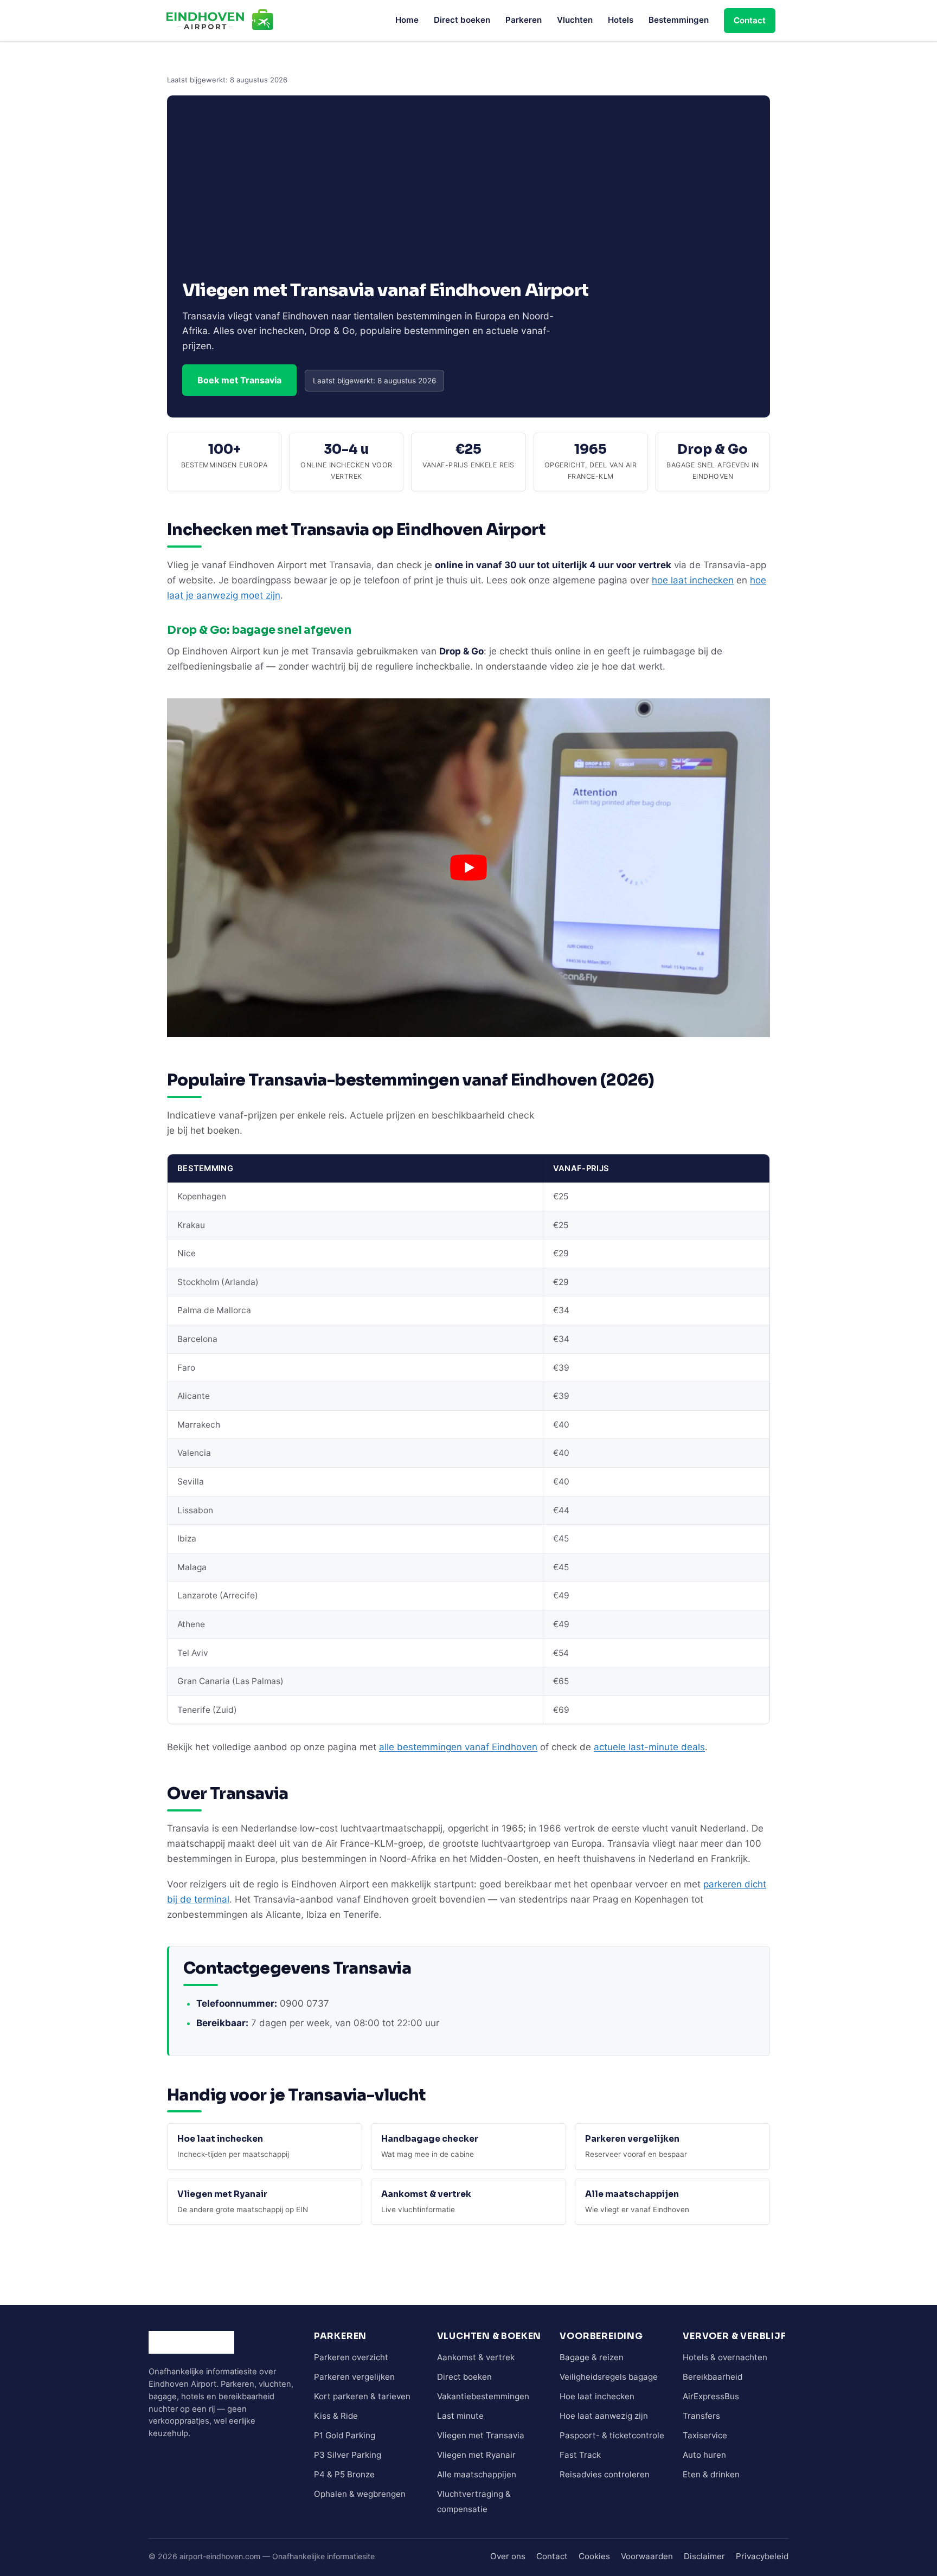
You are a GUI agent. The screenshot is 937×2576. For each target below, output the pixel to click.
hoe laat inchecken (693, 580)
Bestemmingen (679, 20)
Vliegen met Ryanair (476, 2455)
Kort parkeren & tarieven (362, 2396)
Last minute (460, 2416)
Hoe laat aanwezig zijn (604, 2416)
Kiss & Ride (336, 2416)
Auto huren (704, 2455)
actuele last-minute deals (649, 1747)
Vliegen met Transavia (481, 2435)
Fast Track (580, 2455)
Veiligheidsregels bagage (609, 2377)
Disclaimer (704, 2556)
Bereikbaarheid (713, 2377)
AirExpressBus (711, 2396)
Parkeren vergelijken (354, 2377)
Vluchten (575, 20)
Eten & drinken (711, 2474)
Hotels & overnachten (725, 2357)
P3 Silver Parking (348, 2455)
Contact (750, 20)
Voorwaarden (647, 2556)
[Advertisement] (468, 198)
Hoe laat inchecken (597, 2396)
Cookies (594, 2556)
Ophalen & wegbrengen (360, 2494)
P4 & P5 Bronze (344, 2474)
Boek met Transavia (239, 380)
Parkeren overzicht (351, 2357)
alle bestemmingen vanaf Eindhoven (458, 1747)
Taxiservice (705, 2435)
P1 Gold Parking (345, 2435)
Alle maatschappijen (477, 2474)
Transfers (701, 2416)
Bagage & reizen (592, 2357)
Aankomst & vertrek (476, 2357)
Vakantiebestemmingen (483, 2396)
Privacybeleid (762, 2556)
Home (407, 20)
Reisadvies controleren (605, 2474)
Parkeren (524, 20)
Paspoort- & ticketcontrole (612, 2435)
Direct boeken (462, 20)
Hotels (621, 20)
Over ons (508, 2556)
